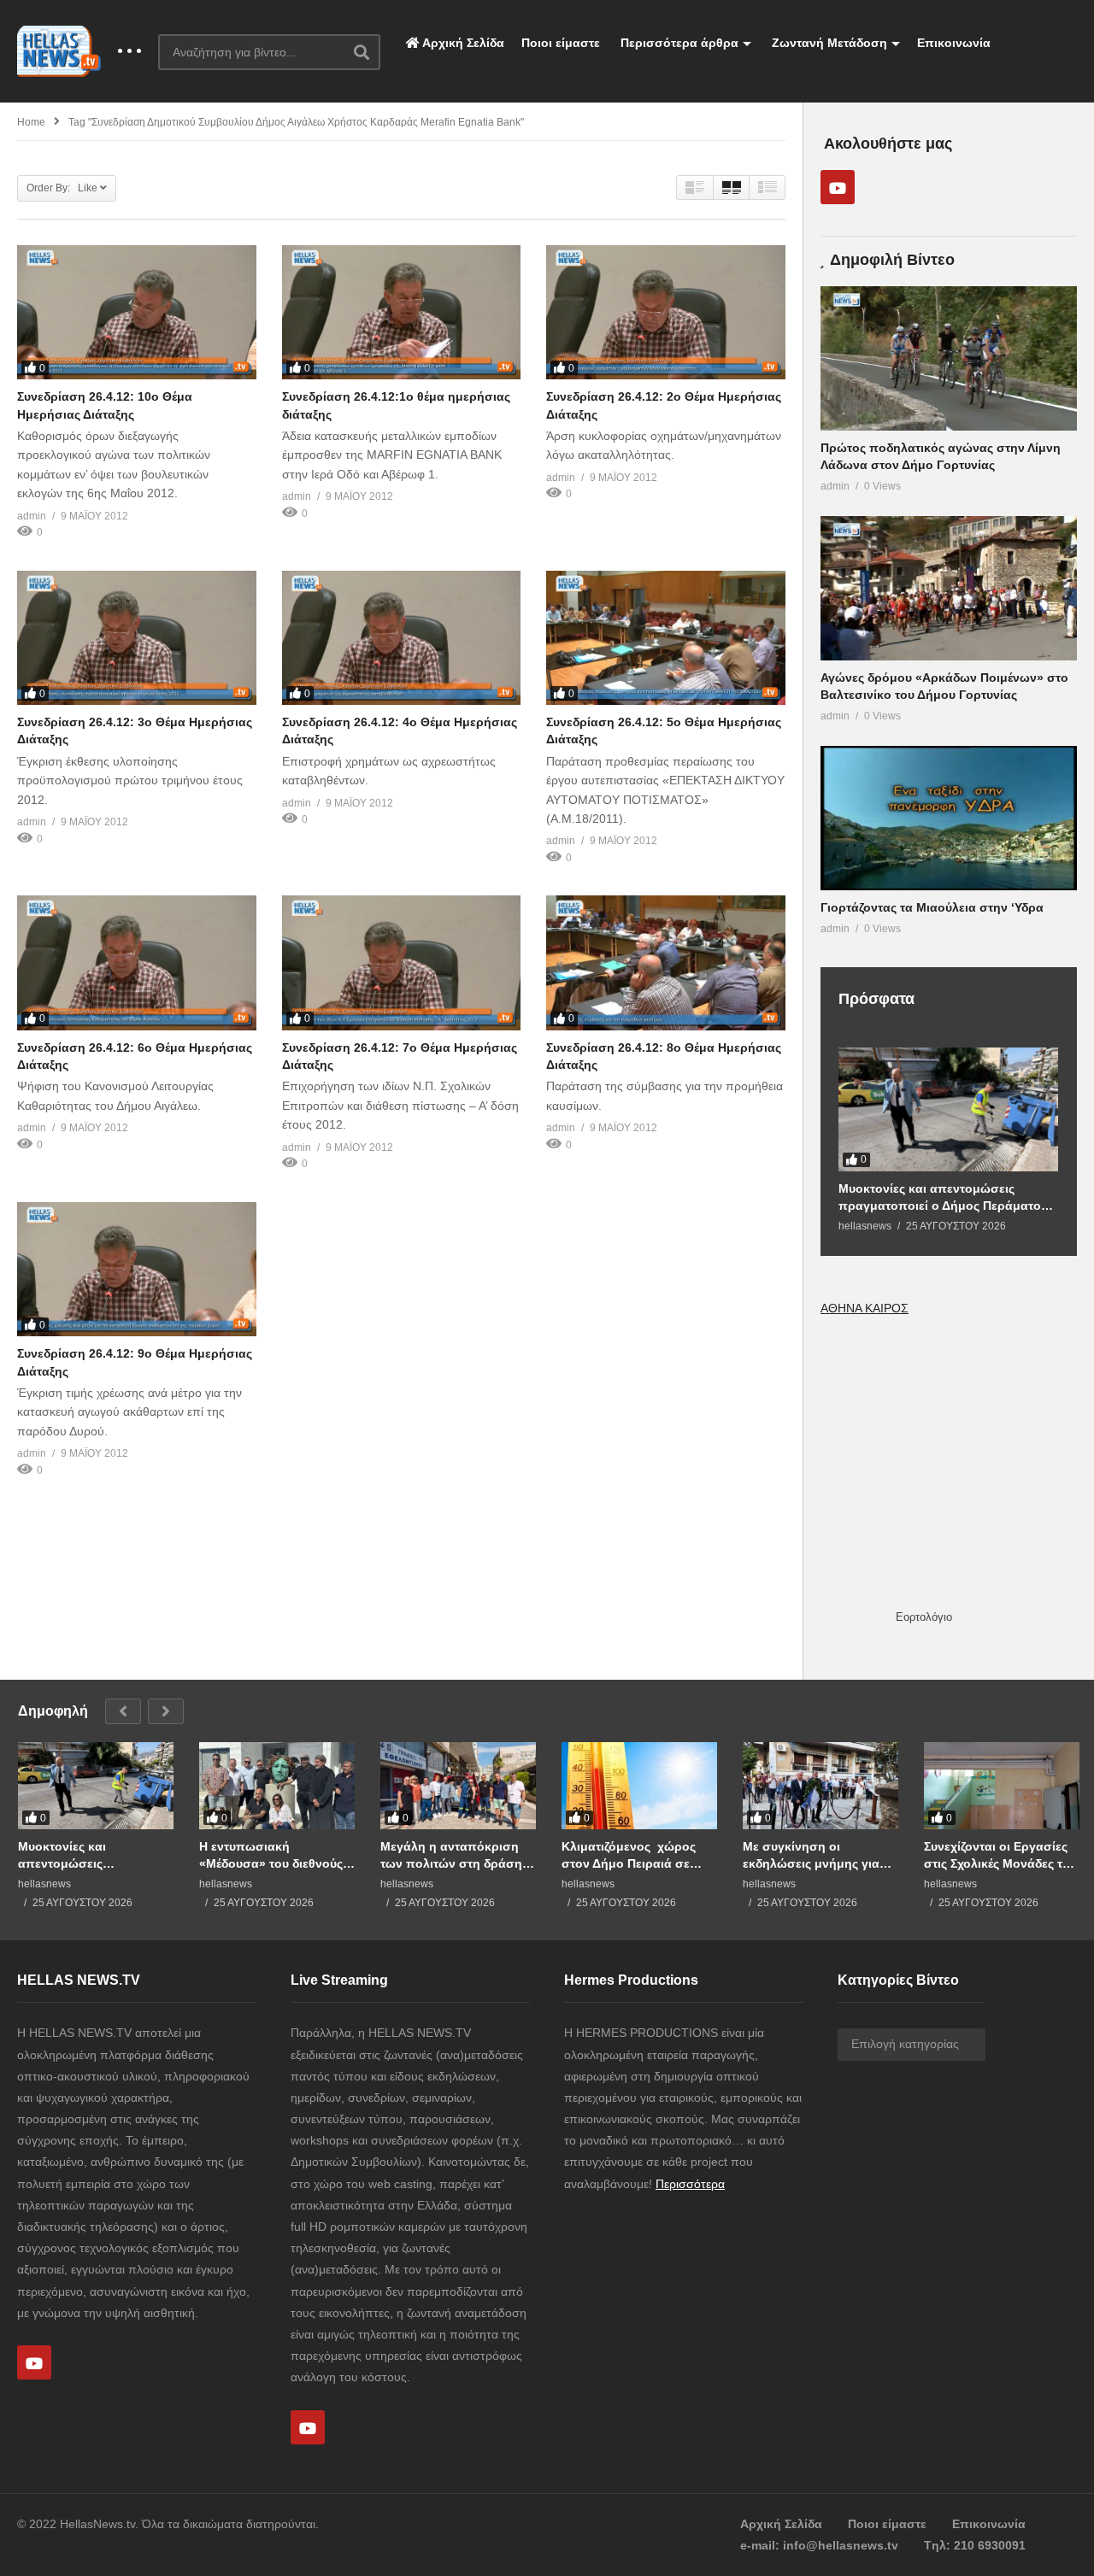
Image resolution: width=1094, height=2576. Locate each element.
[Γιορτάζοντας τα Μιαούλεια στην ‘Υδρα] (949, 818)
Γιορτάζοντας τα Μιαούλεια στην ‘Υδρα (932, 907)
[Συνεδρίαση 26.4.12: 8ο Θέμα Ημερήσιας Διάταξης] (666, 962)
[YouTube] (838, 187)
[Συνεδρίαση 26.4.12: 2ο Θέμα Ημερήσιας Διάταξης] (666, 312)
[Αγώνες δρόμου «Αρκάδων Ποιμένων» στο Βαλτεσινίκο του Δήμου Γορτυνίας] (949, 588)
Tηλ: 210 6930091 (975, 2545)
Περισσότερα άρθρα (678, 43)
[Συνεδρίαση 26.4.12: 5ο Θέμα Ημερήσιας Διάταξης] (666, 638)
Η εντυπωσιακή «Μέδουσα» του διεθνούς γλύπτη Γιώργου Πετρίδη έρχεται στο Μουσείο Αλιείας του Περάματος (271, 1855)
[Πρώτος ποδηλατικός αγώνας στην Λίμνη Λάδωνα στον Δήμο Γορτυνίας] (949, 358)
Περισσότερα (690, 2184)
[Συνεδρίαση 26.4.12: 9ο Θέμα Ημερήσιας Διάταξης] (137, 1269)
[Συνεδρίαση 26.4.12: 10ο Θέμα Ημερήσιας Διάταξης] (137, 312)
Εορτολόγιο (924, 1617)
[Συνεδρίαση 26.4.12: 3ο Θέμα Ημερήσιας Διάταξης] (137, 638)
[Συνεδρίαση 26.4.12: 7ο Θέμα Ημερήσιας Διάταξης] (402, 962)
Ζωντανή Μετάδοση (828, 43)
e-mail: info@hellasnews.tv (819, 2545)
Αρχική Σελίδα (462, 43)
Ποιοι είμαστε (561, 43)
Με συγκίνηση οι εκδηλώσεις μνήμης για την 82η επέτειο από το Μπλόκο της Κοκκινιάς (811, 1855)
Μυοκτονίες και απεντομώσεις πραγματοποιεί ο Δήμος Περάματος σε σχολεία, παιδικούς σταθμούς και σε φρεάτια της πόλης (944, 1197)
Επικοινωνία (954, 43)
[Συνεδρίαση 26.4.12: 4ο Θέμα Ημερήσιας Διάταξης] (402, 638)
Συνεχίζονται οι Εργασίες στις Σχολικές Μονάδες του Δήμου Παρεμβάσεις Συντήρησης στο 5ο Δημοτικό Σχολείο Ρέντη (1000, 1855)
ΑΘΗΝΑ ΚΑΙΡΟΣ (865, 1308)
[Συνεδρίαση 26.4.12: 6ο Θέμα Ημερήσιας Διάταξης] (137, 962)
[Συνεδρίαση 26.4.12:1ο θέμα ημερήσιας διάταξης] (402, 312)
